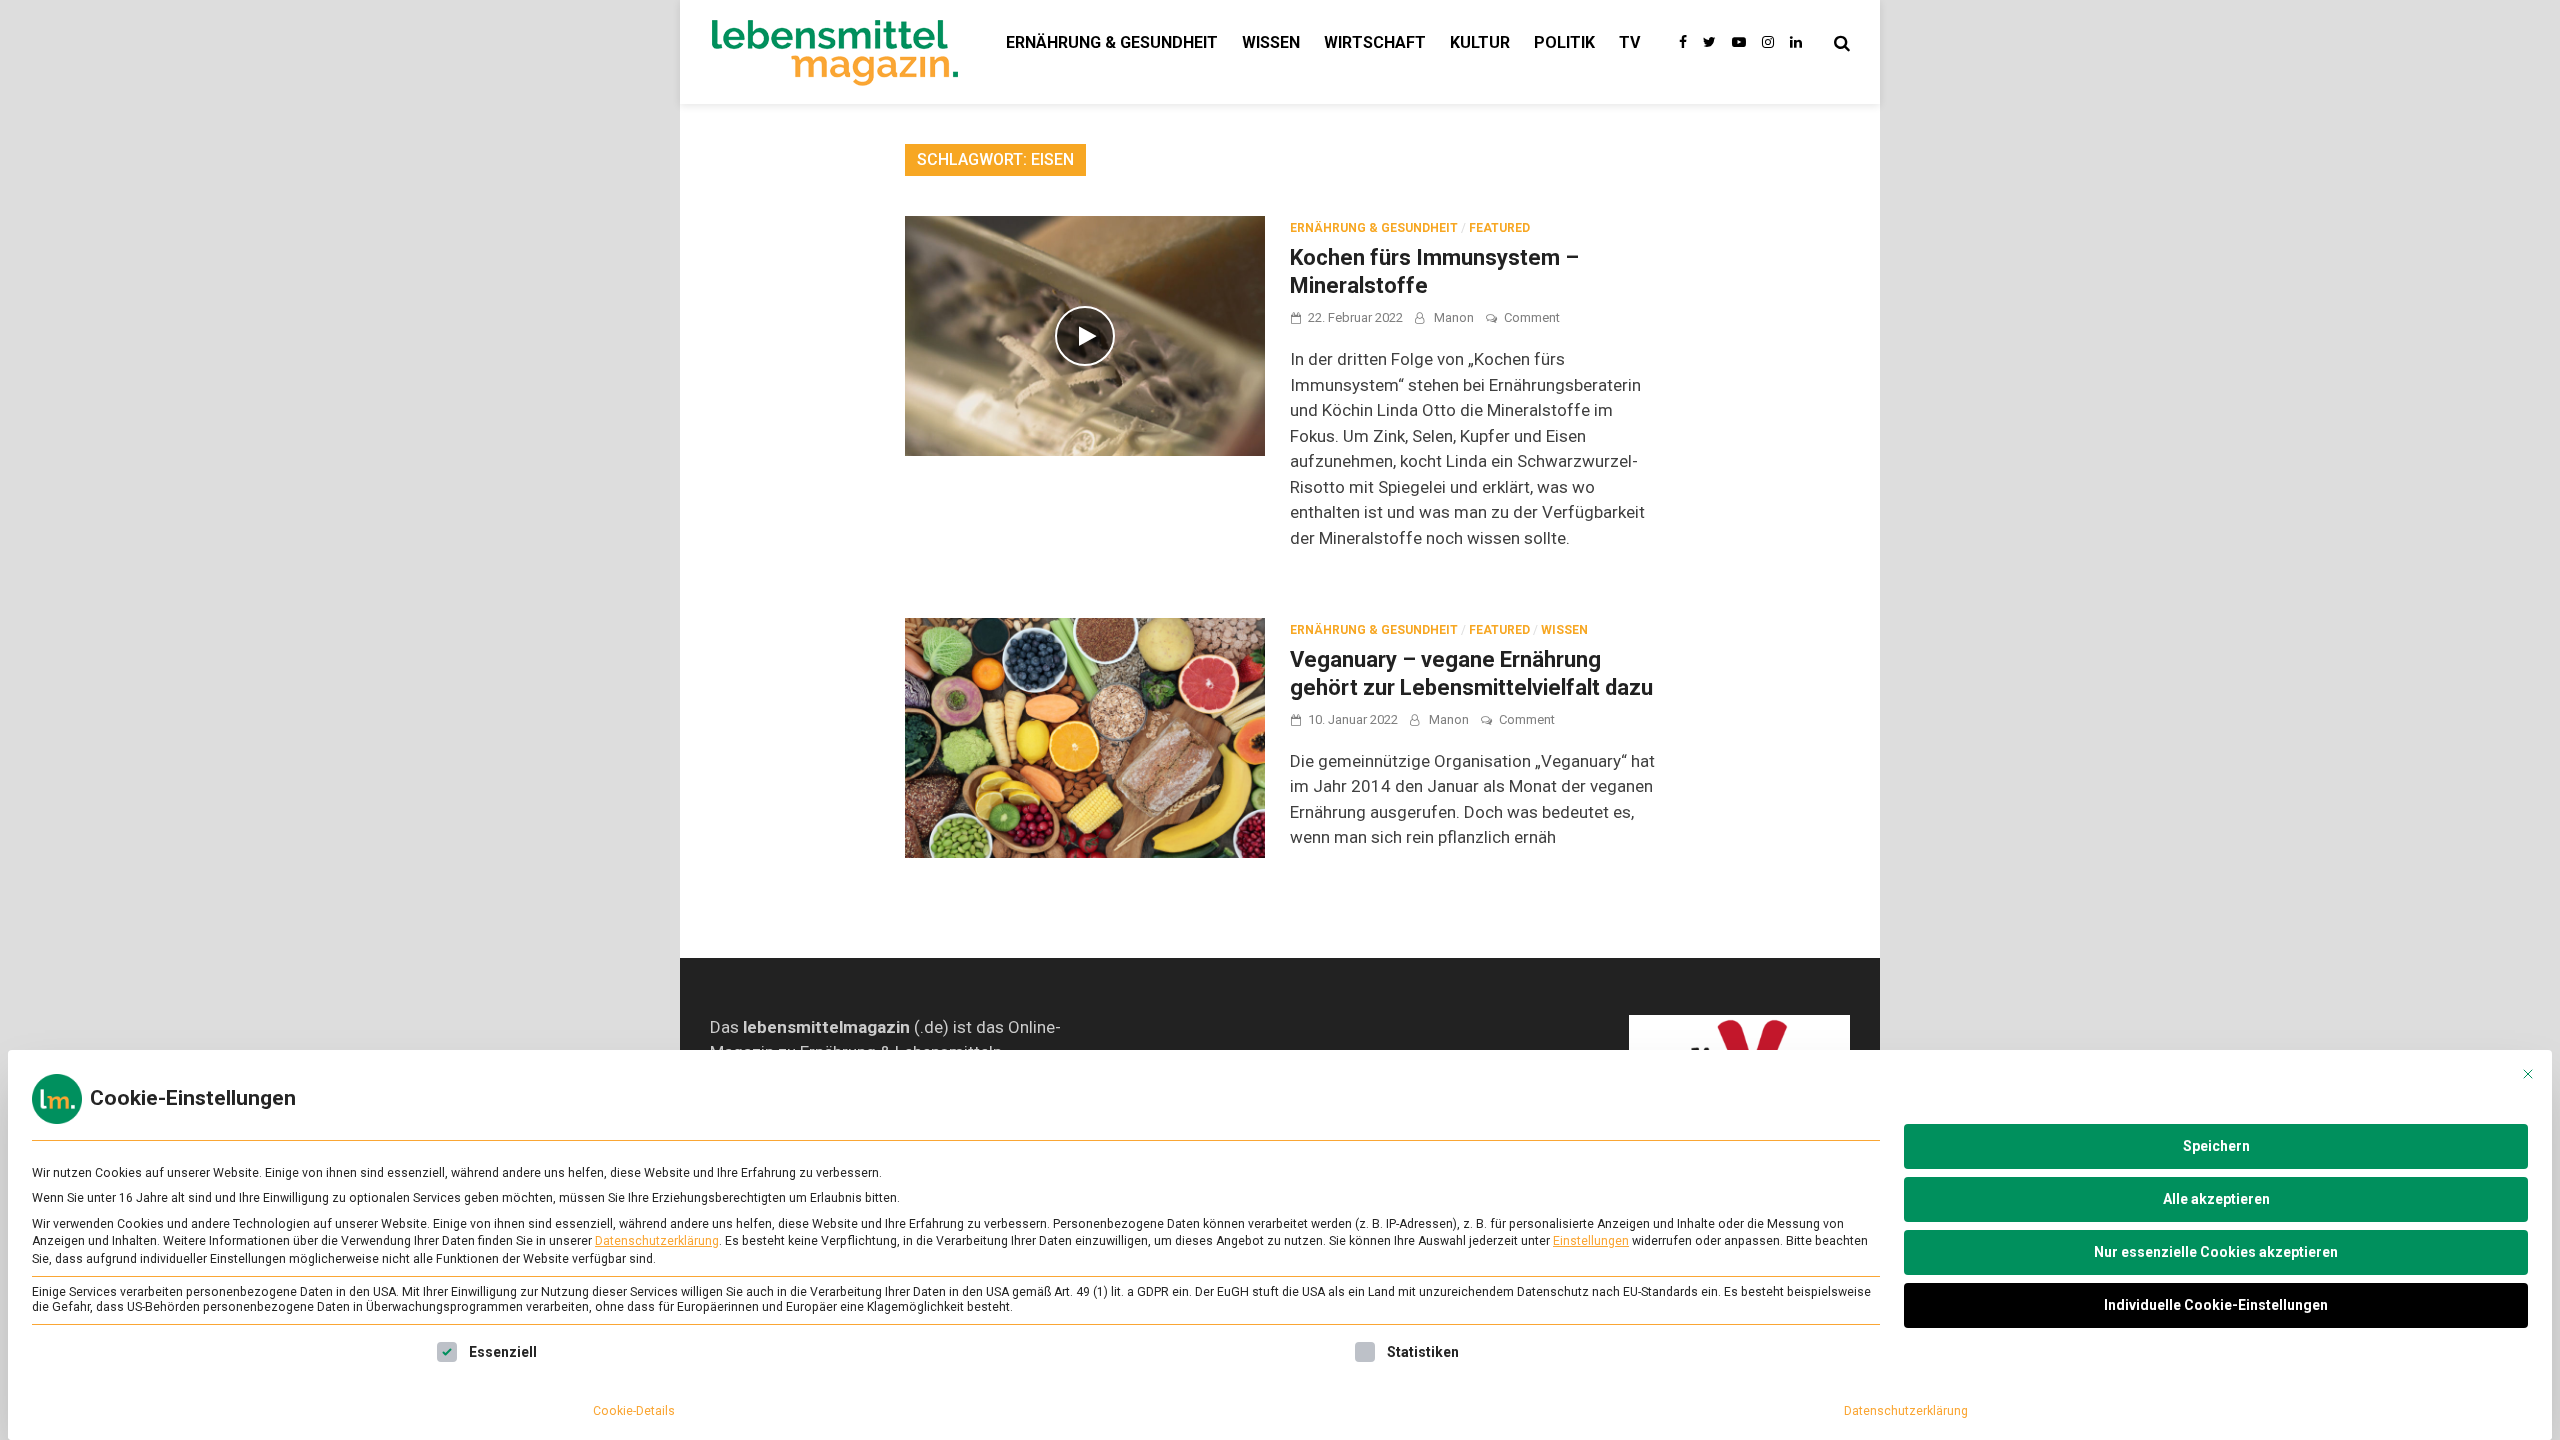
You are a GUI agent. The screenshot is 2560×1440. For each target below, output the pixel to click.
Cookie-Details (634, 1411)
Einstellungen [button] (1591, 1241)
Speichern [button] (2216, 1146)
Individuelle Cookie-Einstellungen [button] (2216, 1305)
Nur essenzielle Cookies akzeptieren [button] (2216, 1252)
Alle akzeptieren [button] (2216, 1199)
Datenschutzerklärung (657, 1241)
